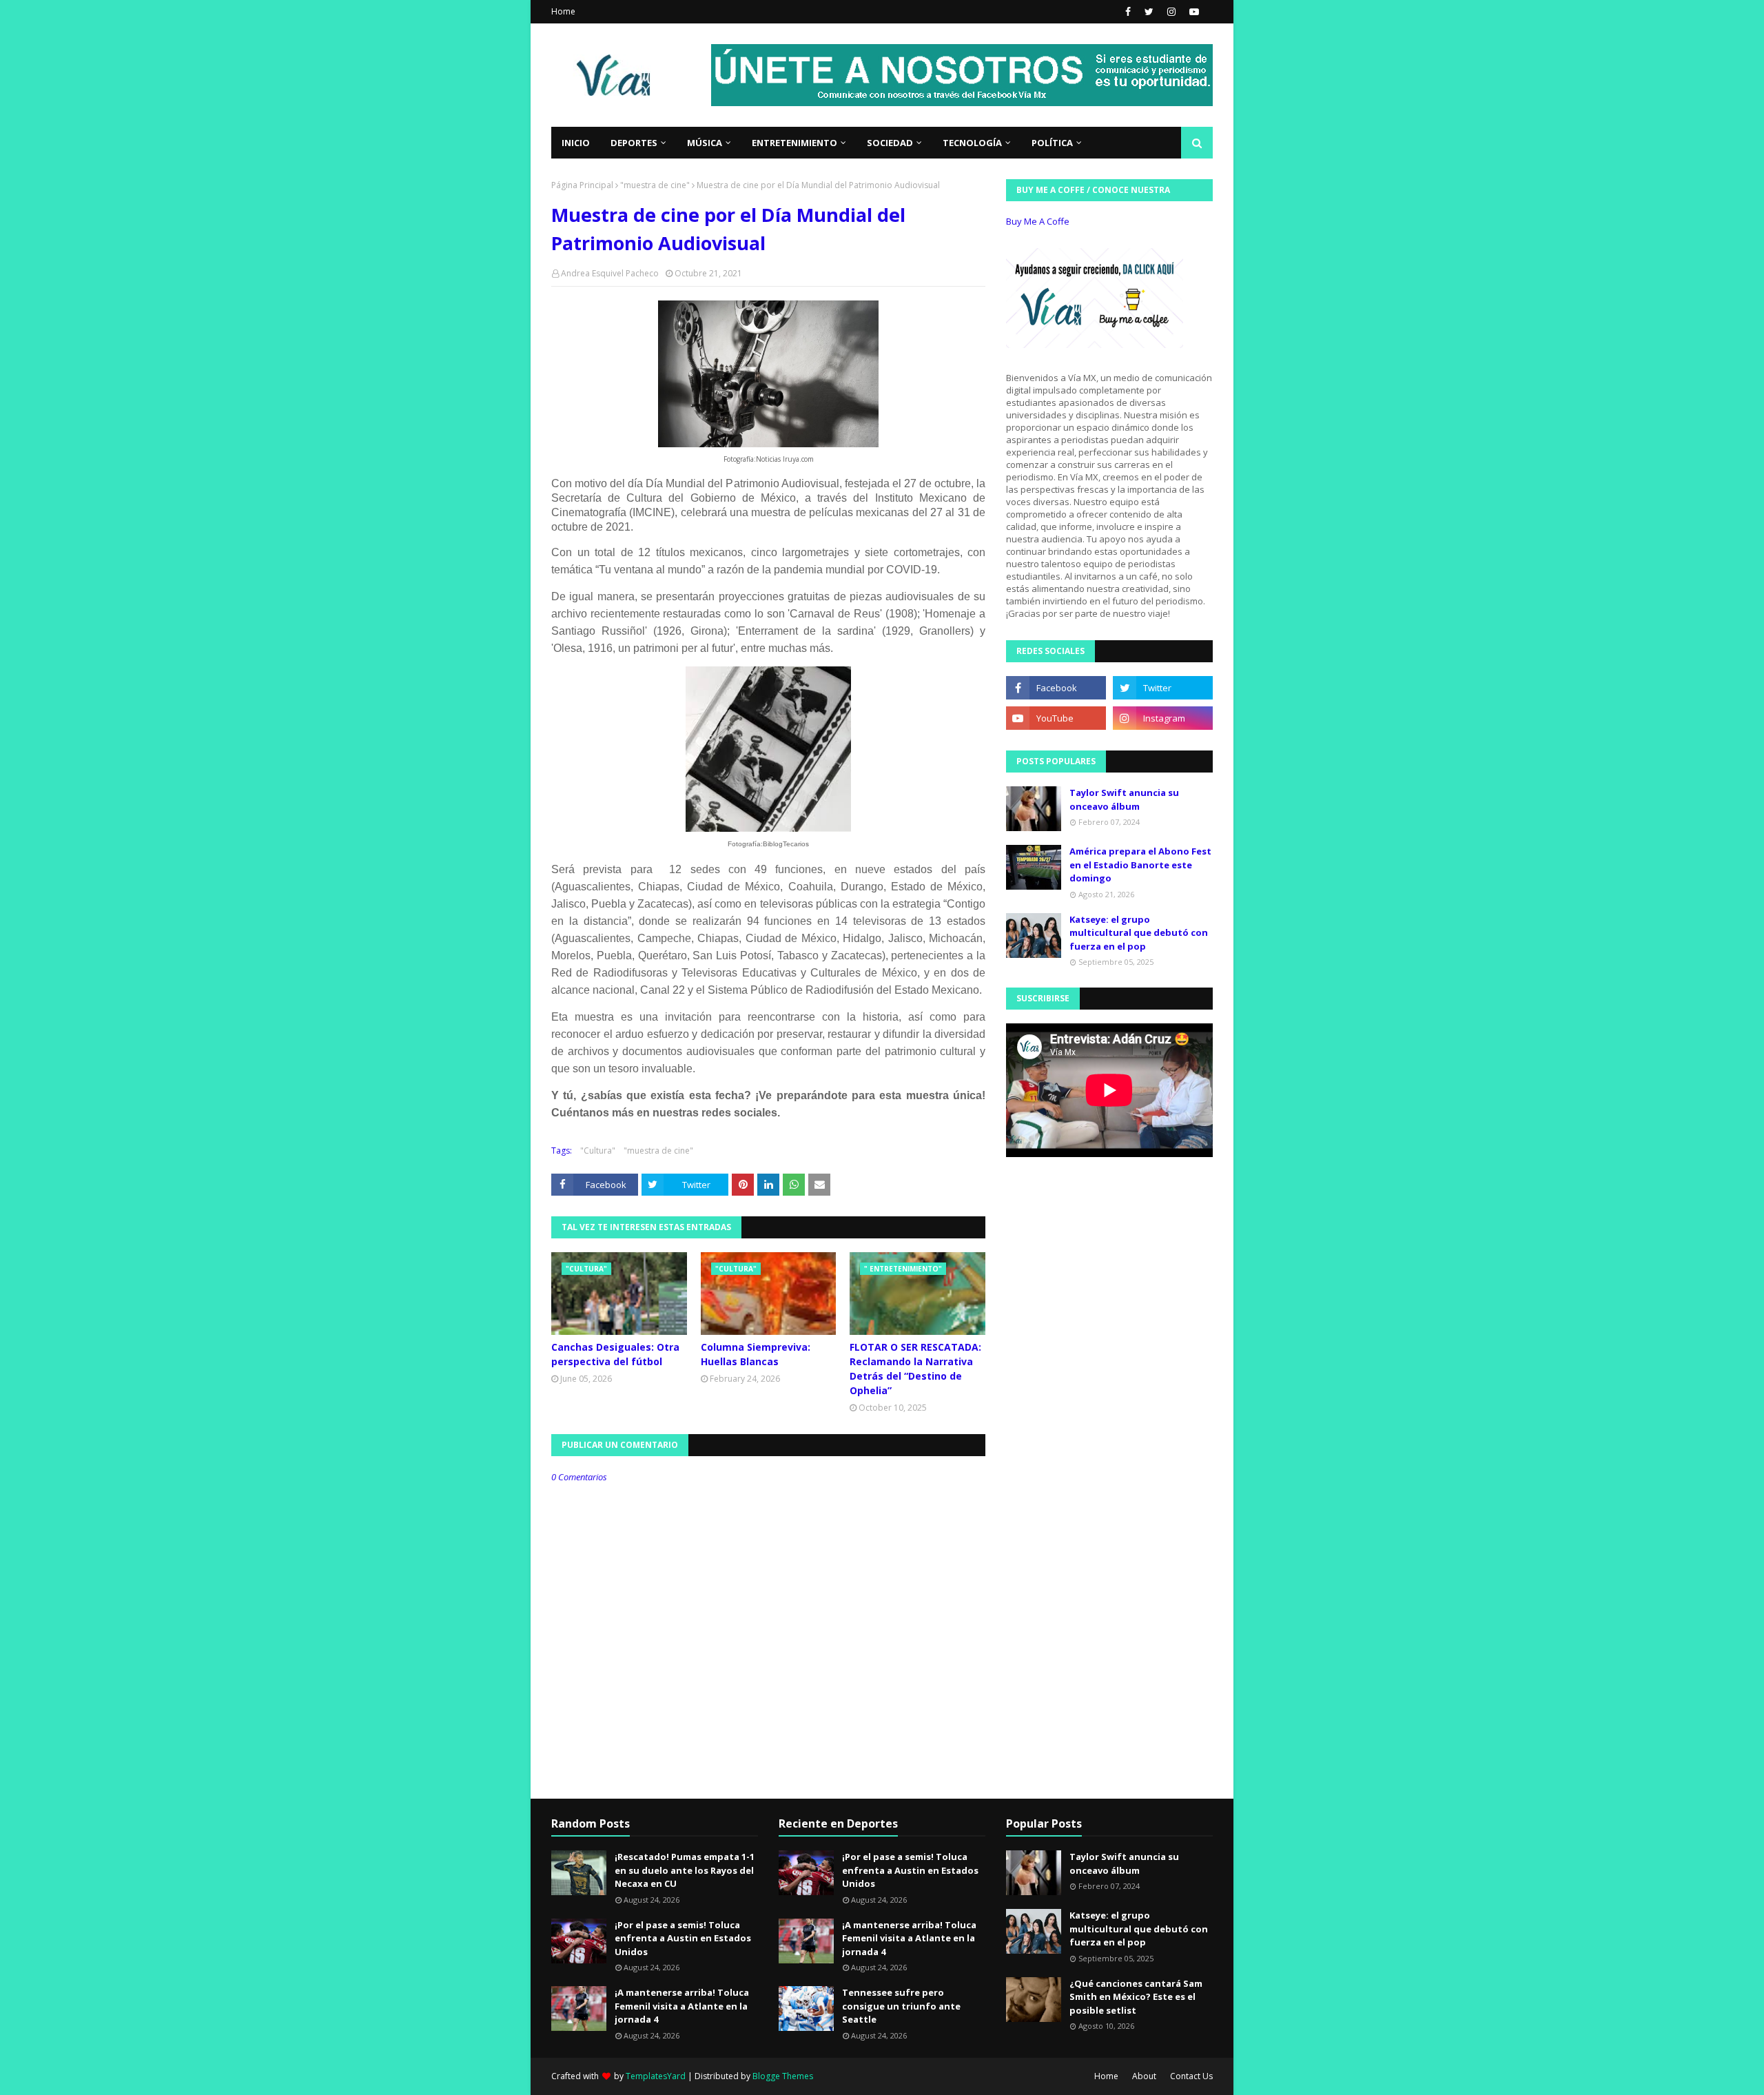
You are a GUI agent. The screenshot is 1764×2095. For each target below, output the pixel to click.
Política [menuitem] (1052, 143)
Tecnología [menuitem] (972, 143)
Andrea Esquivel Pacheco (610, 273)
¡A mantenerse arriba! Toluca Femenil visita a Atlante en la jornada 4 (682, 2006)
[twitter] (1149, 12)
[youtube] (1192, 12)
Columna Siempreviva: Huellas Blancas (756, 1354)
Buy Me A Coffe (1038, 221)
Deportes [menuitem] (634, 143)
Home (563, 11)
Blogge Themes (783, 2076)
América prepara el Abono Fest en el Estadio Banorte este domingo (1140, 865)
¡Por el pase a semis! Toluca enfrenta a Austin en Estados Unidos (683, 1938)
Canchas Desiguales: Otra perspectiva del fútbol (615, 1354)
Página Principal (582, 185)
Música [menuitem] (705, 143)
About (1144, 2076)
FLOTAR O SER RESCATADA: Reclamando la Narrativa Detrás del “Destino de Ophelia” (915, 1369)
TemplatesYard (656, 2076)
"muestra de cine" (655, 185)
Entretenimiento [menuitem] (794, 143)
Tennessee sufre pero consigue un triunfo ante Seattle (901, 2006)
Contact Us (1191, 2076)
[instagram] (1171, 12)
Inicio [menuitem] (576, 143)
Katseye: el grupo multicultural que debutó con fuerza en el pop (1139, 933)
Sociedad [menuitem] (890, 143)
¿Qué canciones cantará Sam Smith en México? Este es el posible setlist (1136, 1997)
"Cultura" (598, 1151)
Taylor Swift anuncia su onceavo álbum (1124, 799)
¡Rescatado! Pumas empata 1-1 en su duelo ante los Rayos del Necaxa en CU (685, 1870)
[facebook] (1128, 12)
